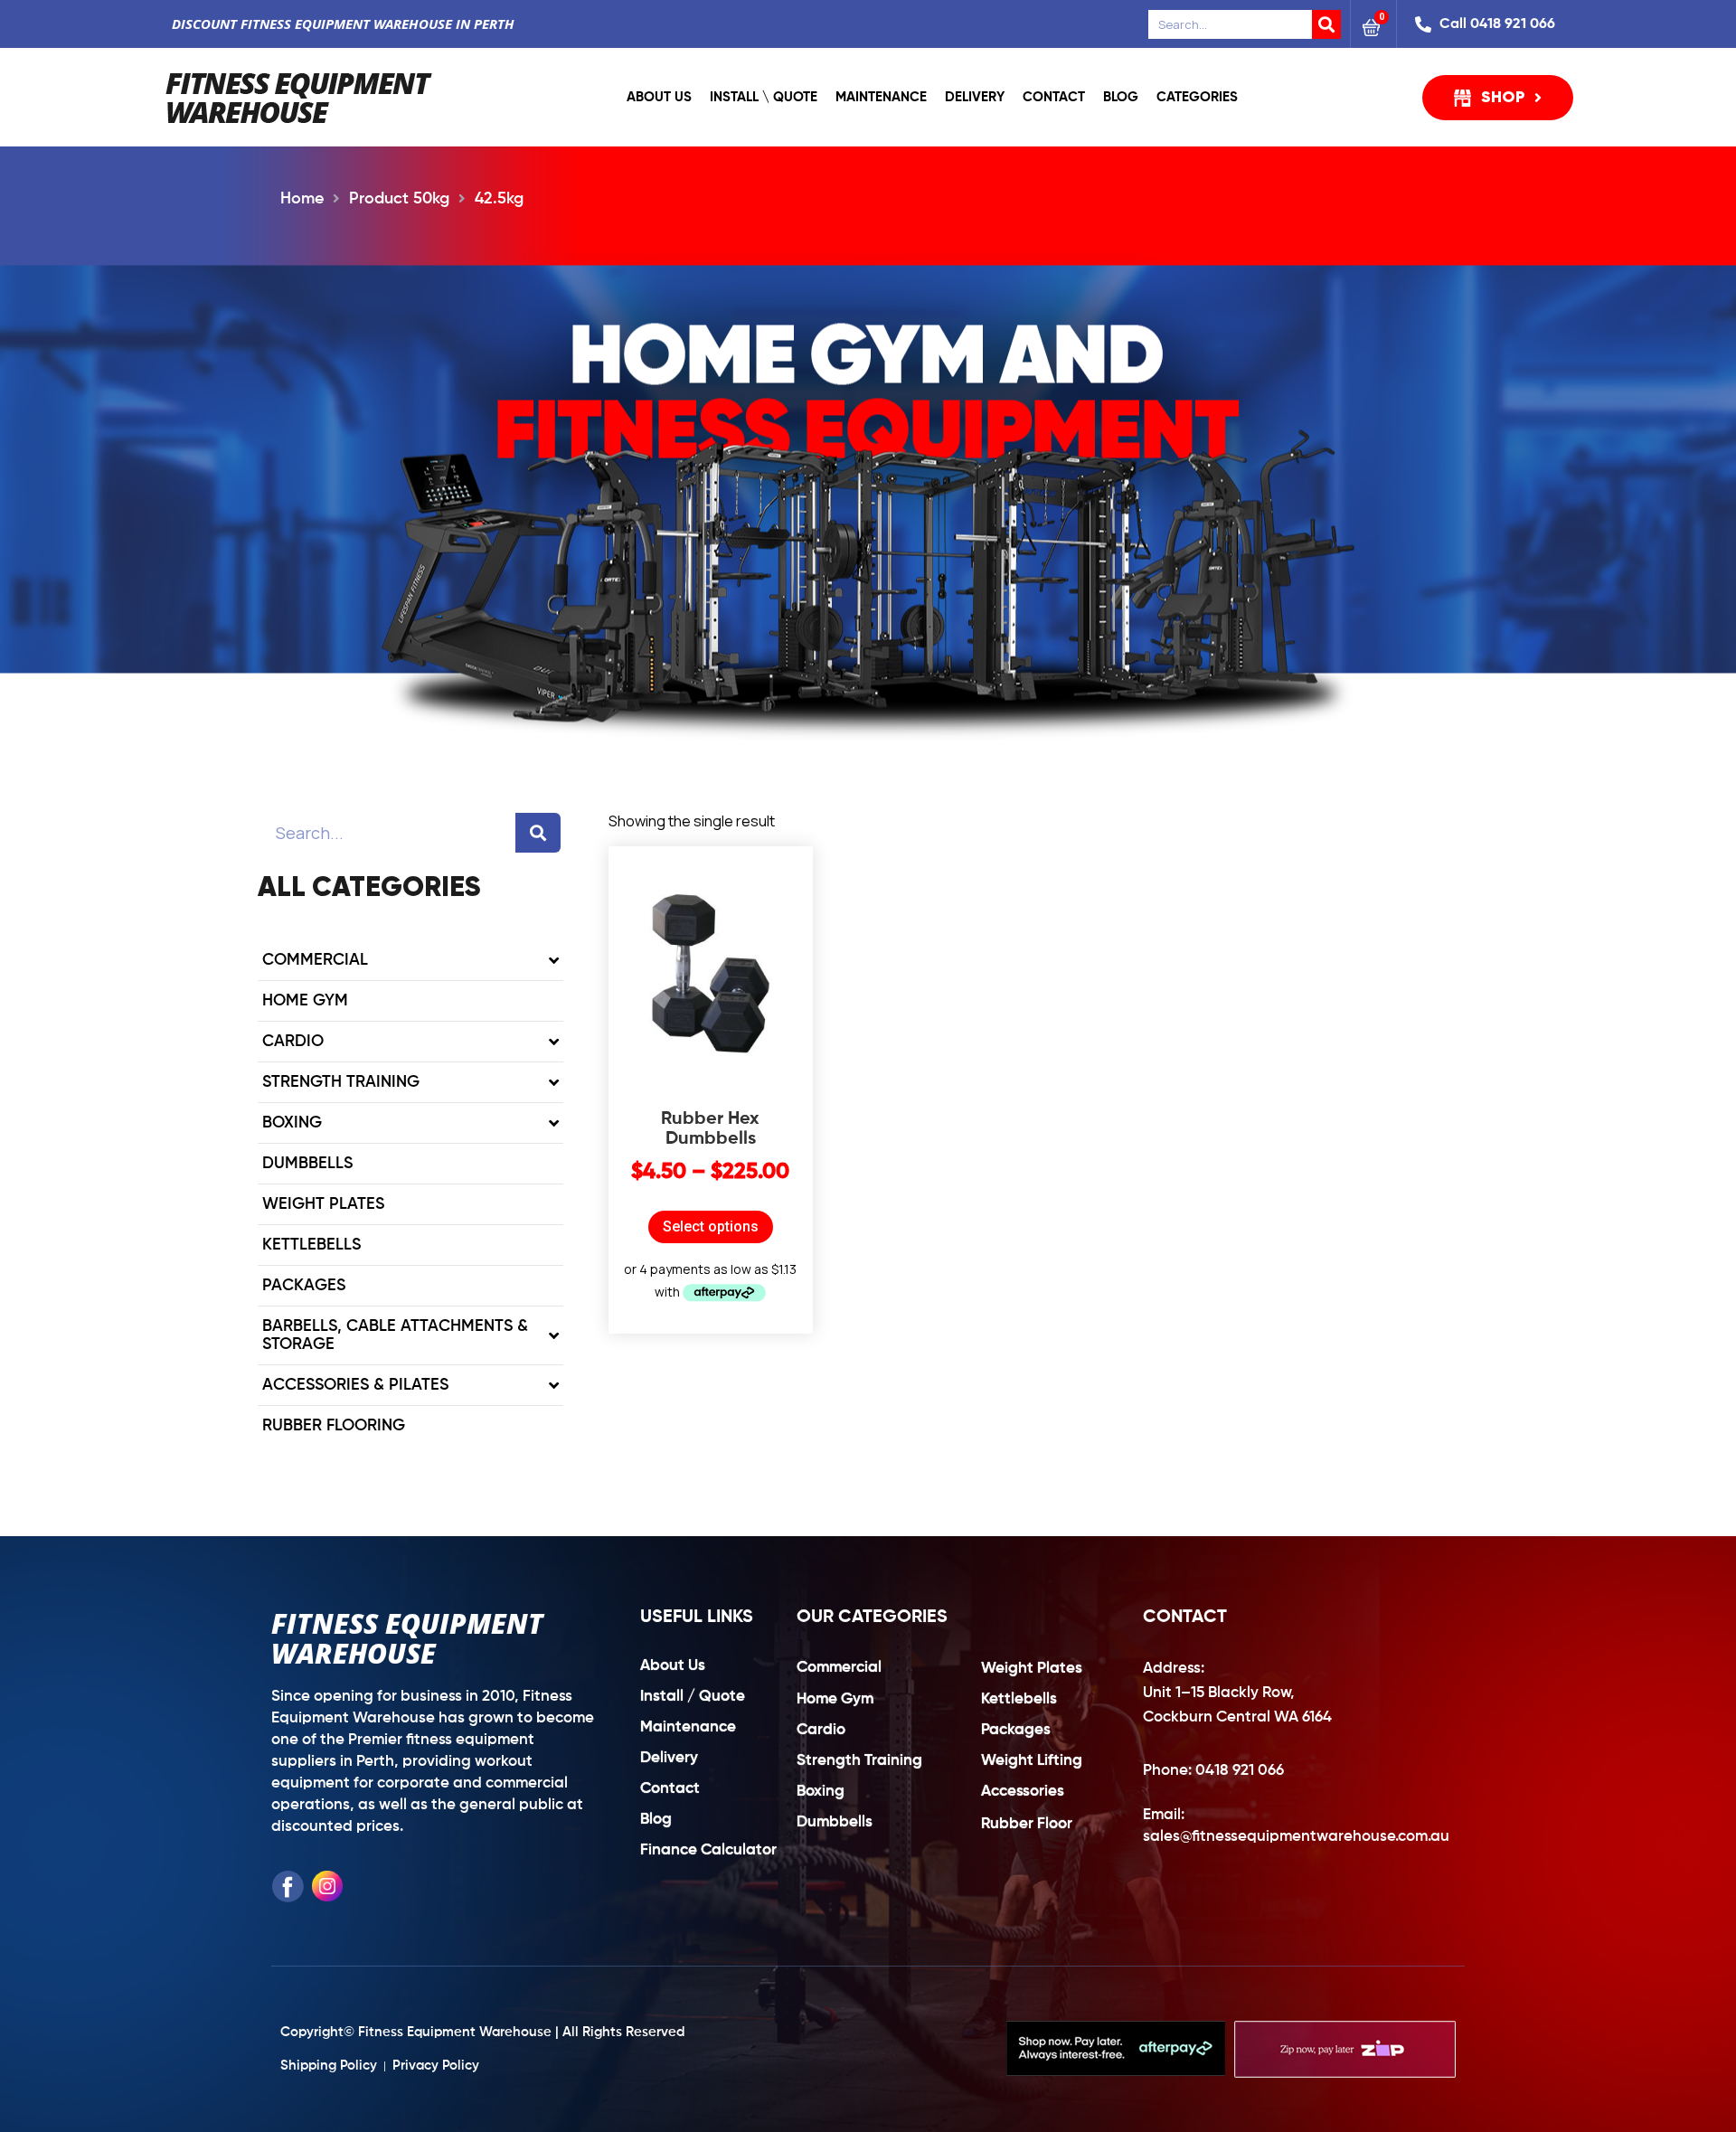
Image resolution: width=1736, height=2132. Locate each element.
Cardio (293, 1042)
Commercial (315, 960)
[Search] (1326, 24)
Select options (711, 1226)
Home (302, 199)
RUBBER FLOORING (334, 1426)
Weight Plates (323, 1204)
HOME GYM (305, 1001)
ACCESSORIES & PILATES (355, 1385)
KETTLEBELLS (311, 1245)
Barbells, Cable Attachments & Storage (395, 1335)
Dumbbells (307, 1164)
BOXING (292, 1123)
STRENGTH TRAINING (341, 1082)
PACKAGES (304, 1286)
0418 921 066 (1240, 1771)
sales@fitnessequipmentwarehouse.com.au (1296, 1837)
